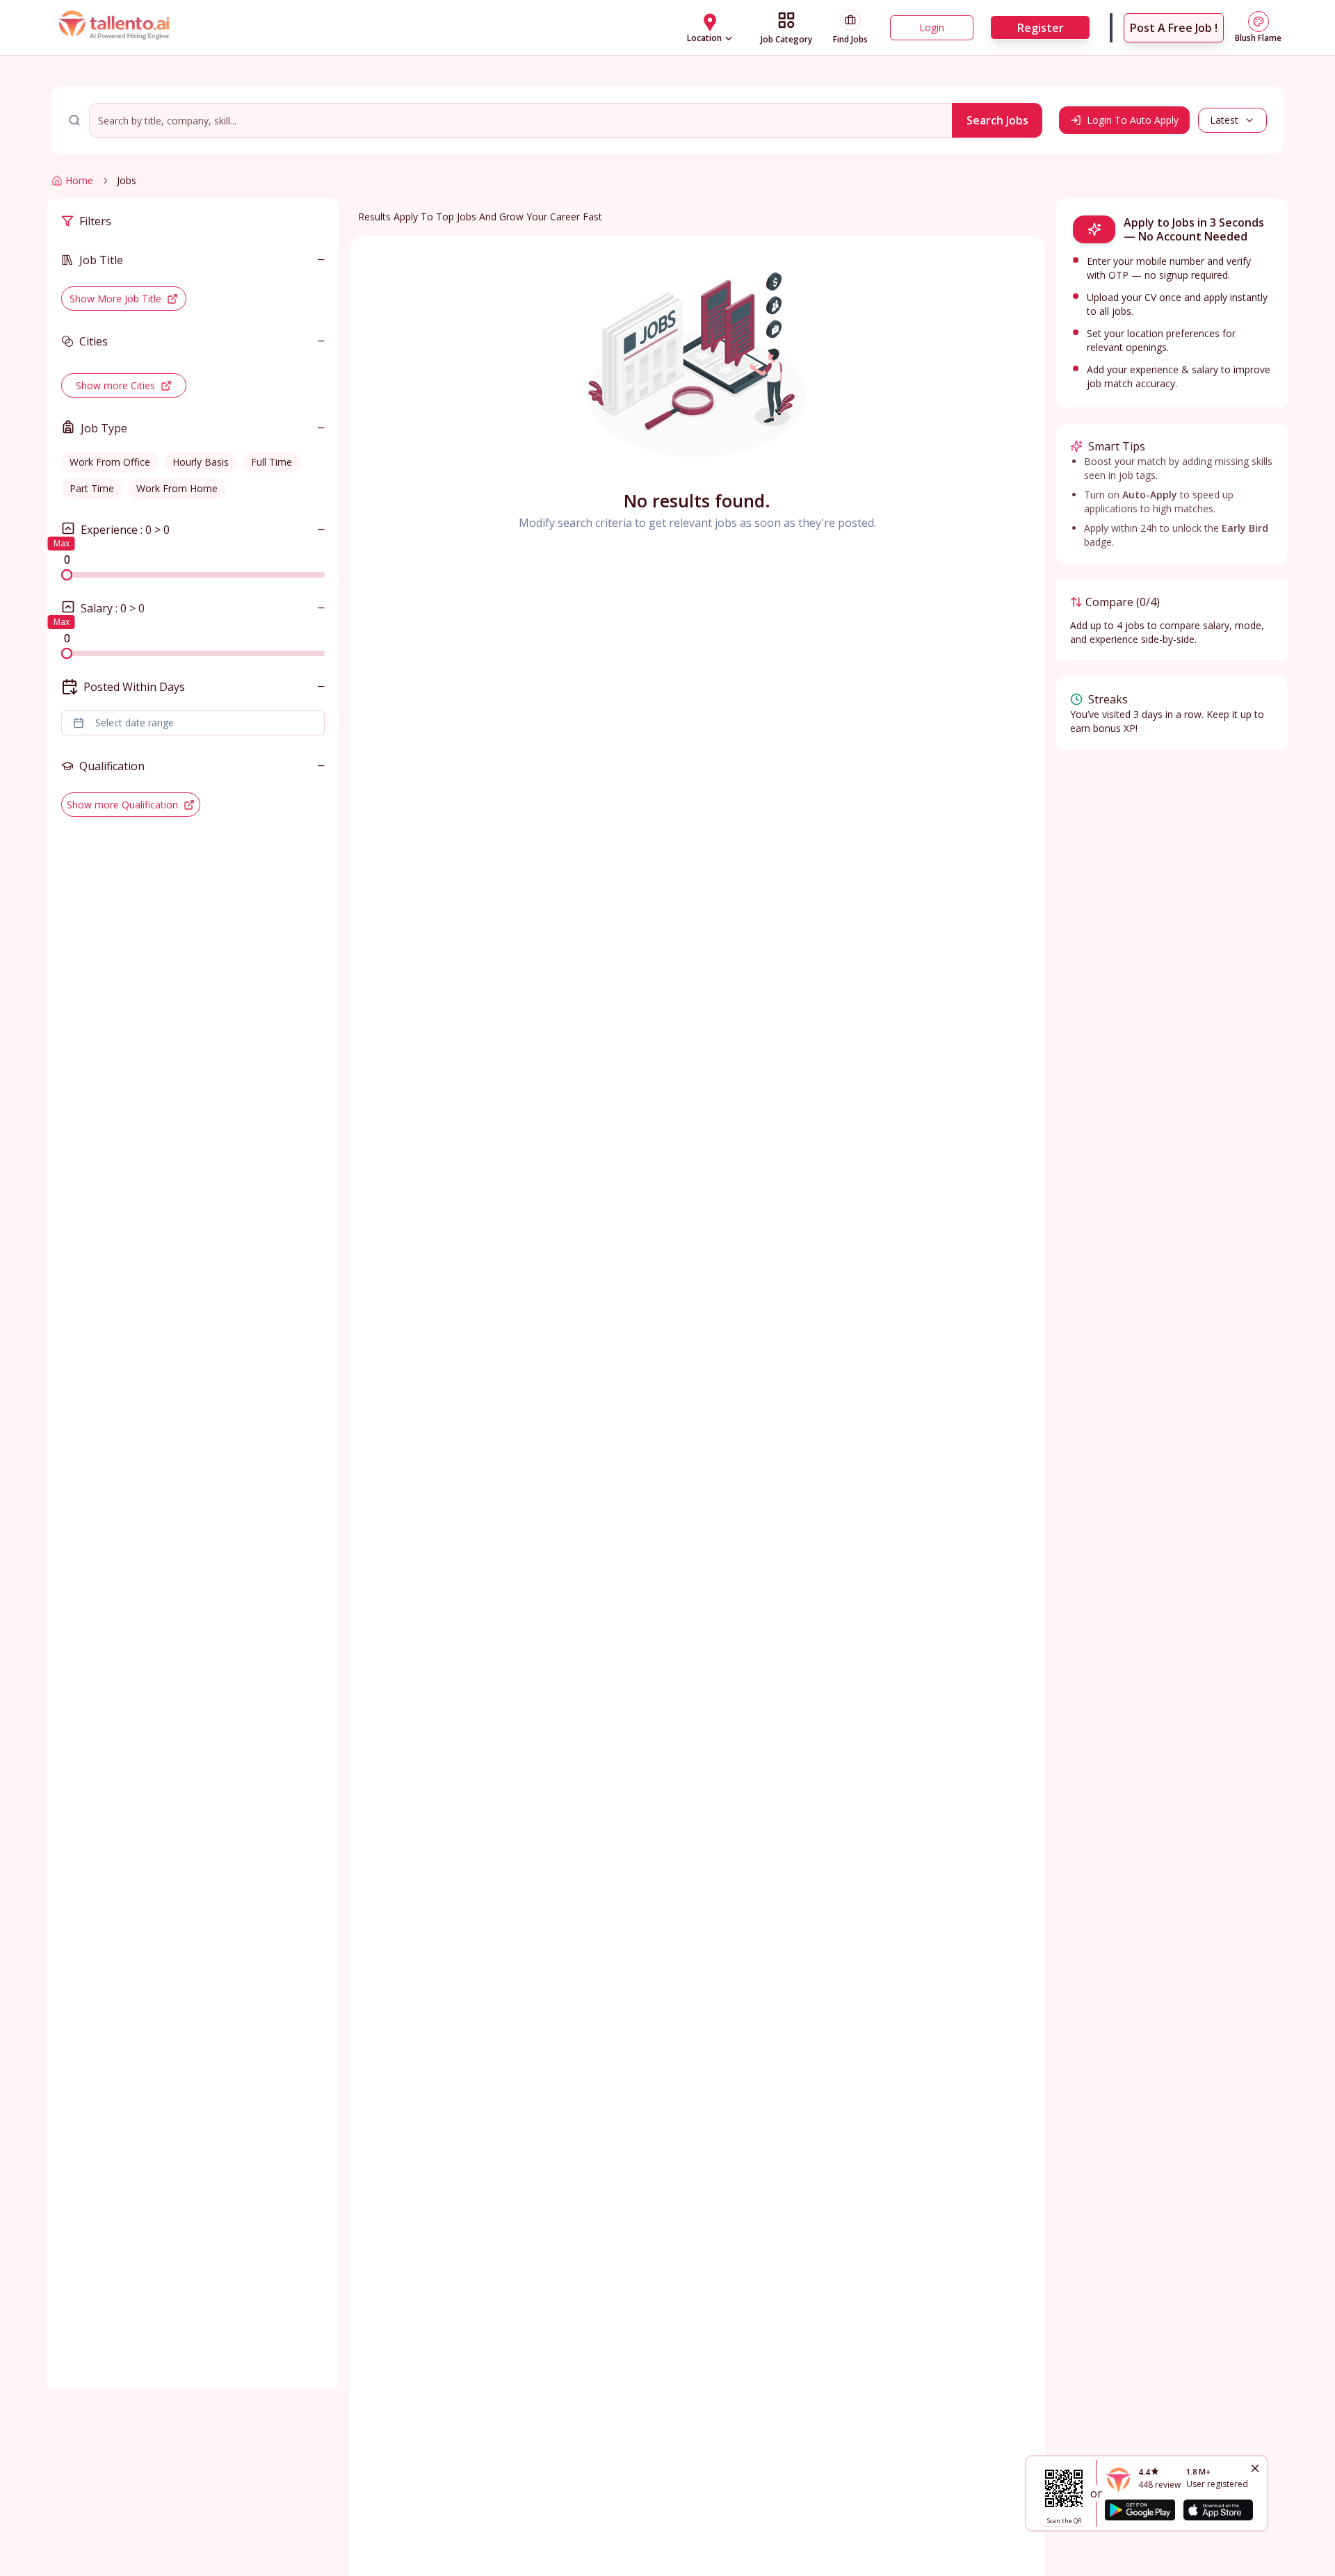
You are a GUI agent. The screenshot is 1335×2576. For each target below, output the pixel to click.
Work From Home (177, 488)
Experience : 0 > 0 (125, 530)
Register (1041, 28)
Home (79, 180)
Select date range (135, 723)
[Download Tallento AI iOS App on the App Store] (1218, 2510)
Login (932, 27)
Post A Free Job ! (1174, 28)
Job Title (101, 260)
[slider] (67, 575)
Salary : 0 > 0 (113, 608)
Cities (94, 341)
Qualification (112, 766)
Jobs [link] (127, 180)
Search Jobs (997, 120)
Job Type (104, 428)
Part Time (92, 488)
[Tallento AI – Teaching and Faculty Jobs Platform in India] (116, 28)
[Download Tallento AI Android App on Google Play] (1140, 2510)
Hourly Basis (201, 462)
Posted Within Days (134, 687)
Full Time (272, 462)
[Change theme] (1259, 22)
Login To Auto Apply (1133, 120)
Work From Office (110, 462)
